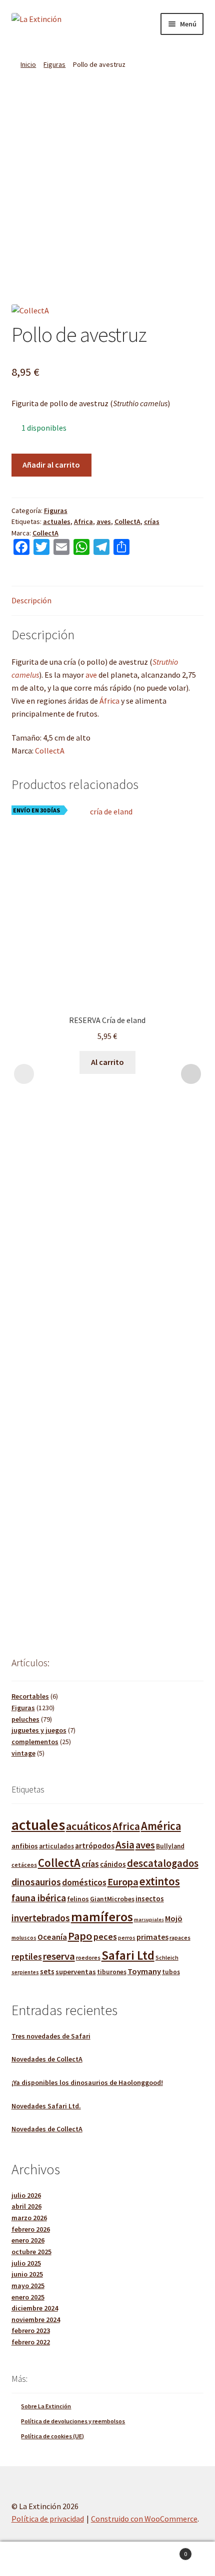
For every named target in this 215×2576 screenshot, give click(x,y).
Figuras (54, 64)
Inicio (28, 64)
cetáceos (24, 1865)
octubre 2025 (31, 2252)
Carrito (165, 2550)
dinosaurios (36, 1882)
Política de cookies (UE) (52, 2436)
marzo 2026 (29, 2218)
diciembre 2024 (35, 2308)
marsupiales (149, 1920)
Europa (123, 1882)
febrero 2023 (31, 2330)
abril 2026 (26, 2206)
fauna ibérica (39, 1898)
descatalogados (163, 1863)
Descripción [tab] (31, 600)
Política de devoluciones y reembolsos (73, 2421)
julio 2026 (26, 2195)
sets (47, 1971)
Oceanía (52, 1937)
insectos (150, 1899)
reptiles (27, 1956)
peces (105, 1936)
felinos (78, 1899)
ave (91, 675)
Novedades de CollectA (47, 2059)
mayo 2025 (28, 2286)
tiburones (112, 1972)
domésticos (84, 1882)
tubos (171, 1972)
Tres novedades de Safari (51, 2036)
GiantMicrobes (112, 1899)
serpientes (25, 1972)
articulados (56, 1846)
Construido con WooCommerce (144, 2519)
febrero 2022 (31, 2342)
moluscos (24, 1938)
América (161, 1826)
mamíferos (102, 1917)
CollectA (127, 521)
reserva (59, 1956)
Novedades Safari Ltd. (46, 2106)
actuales (57, 521)
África (109, 701)
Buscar (107, 2559)
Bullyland (170, 1846)
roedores (88, 1957)
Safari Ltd (128, 1955)
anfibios (25, 1846)
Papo (80, 1936)
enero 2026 (28, 2240)
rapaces (180, 1937)
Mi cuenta (36, 2559)
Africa (83, 521)
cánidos (113, 1864)
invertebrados (41, 1918)
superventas (76, 1972)
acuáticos (89, 1826)
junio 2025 (27, 2274)
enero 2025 (28, 2297)
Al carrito (107, 1062)
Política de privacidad (48, 2519)
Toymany (144, 1971)
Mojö (174, 1918)
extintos (160, 1881)
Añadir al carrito (51, 465)
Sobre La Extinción (46, 2406)
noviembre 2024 (36, 2319)
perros (127, 1938)
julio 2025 (26, 2263)
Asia (125, 1845)
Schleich (167, 1958)
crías (152, 521)
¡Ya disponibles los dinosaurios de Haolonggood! (87, 2082)
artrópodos (95, 1845)
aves (104, 521)
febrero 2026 (31, 2229)
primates (152, 1937)
